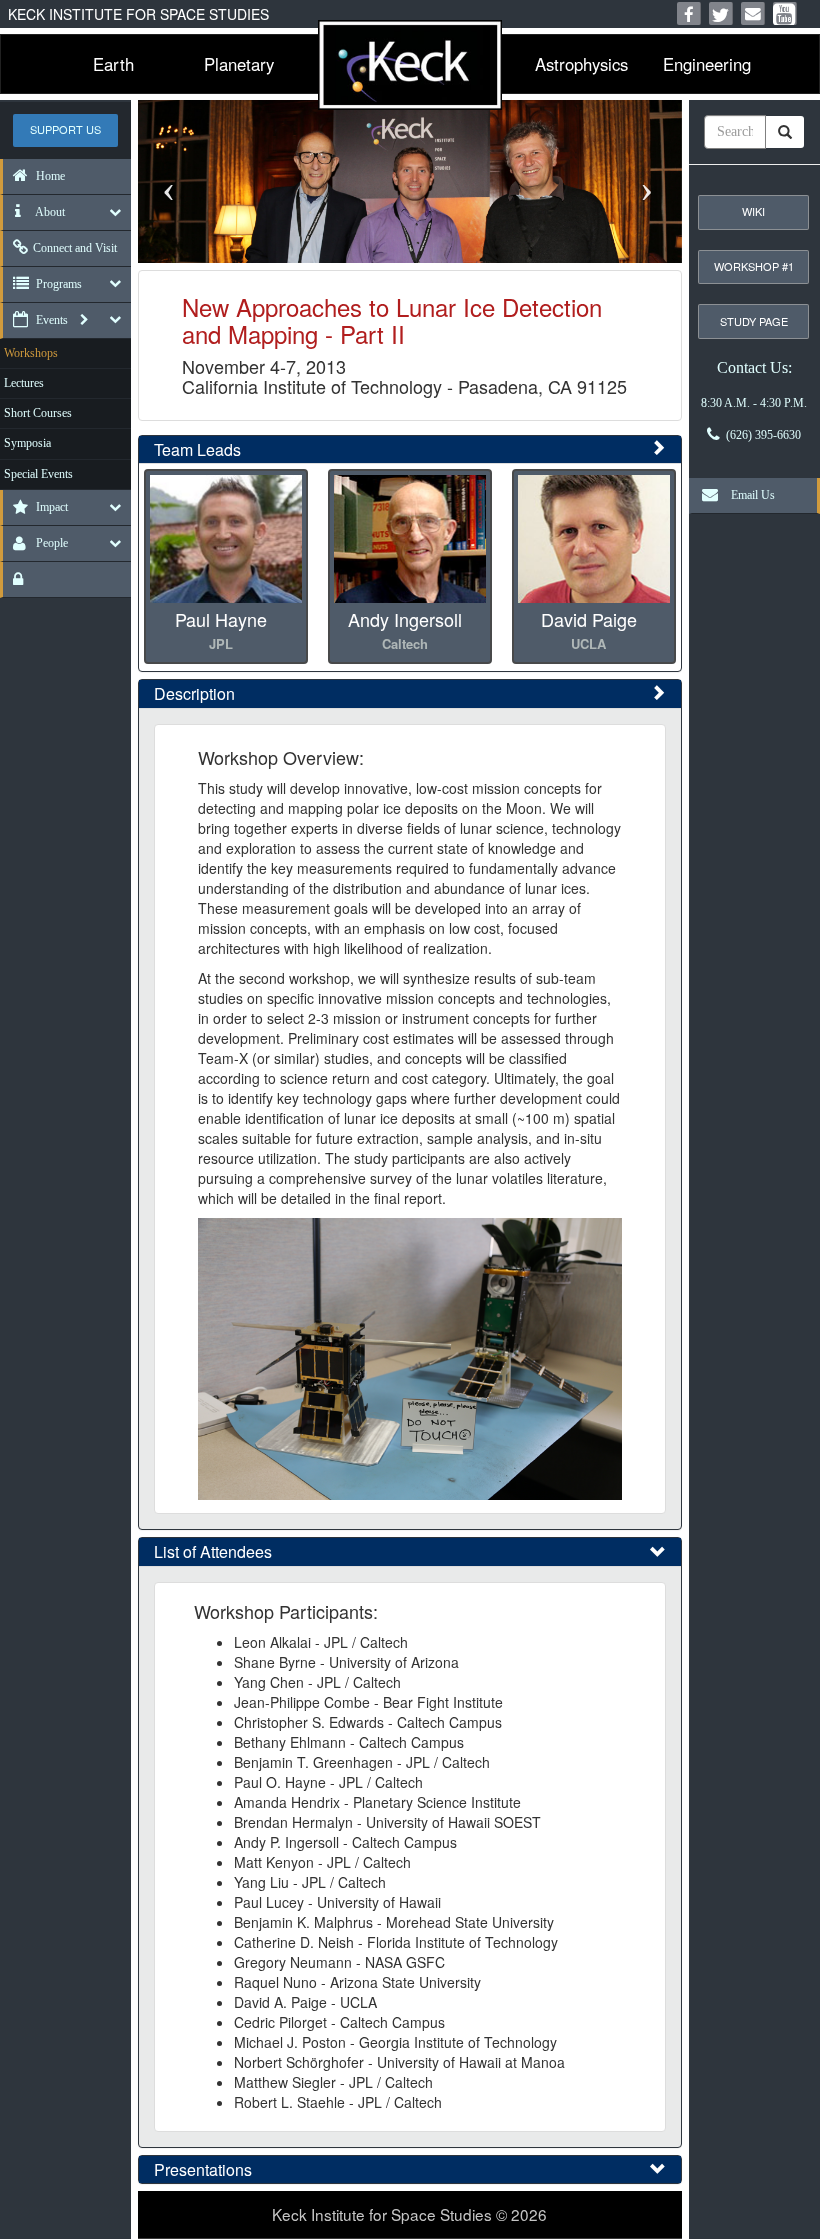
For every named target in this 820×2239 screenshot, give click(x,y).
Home (49, 176)
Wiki (753, 211)
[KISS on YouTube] (785, 13)
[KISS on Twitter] (721, 13)
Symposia (27, 443)
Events (50, 320)
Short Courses (38, 413)
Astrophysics (581, 64)
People (50, 543)
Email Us (748, 495)
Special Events (38, 474)
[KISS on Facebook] (689, 13)
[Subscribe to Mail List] (753, 13)
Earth (113, 64)
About (49, 212)
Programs (57, 284)
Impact (50, 507)
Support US (65, 129)
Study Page (754, 321)
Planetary (239, 64)
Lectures (24, 383)
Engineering (707, 64)
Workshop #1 (754, 266)
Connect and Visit (75, 248)
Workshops (31, 353)
